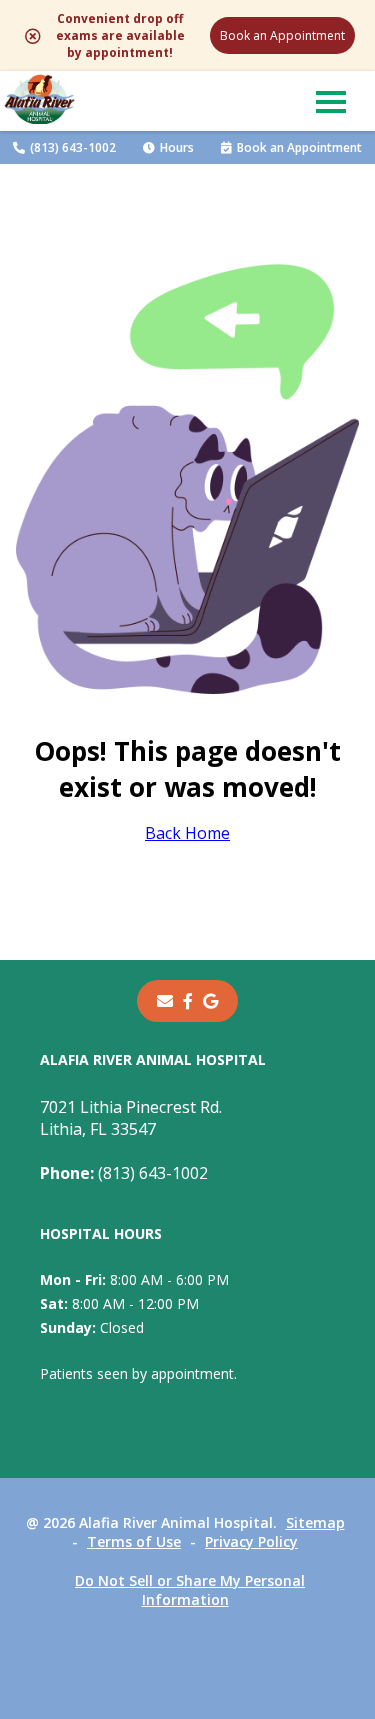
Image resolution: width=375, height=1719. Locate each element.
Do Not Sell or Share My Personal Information (190, 1590)
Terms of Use (134, 1541)
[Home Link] (39, 101)
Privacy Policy (251, 1541)
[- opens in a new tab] (188, 1001)
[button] (331, 101)
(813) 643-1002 (73, 147)
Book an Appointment (282, 35)
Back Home (187, 833)
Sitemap (315, 1522)
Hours (177, 147)
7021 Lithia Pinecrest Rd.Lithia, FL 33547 (131, 1118)
